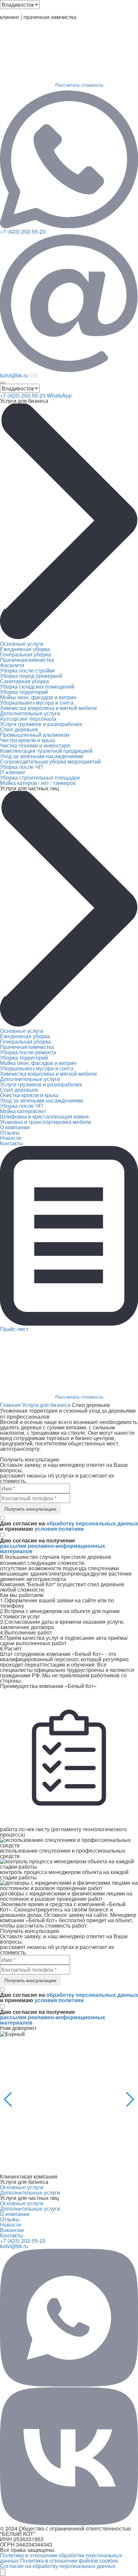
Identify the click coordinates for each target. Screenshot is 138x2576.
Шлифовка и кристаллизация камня (44, 1116)
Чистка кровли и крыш (28, 740)
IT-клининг (13, 772)
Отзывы (10, 1132)
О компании (15, 1127)
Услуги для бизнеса (46, 1405)
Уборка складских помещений (37, 686)
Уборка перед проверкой (31, 676)
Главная (10, 1405)
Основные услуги (22, 644)
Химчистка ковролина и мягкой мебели (48, 708)
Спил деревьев (19, 729)
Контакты (12, 1143)
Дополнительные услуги (30, 713)
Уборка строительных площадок (40, 777)
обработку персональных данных (92, 1523)
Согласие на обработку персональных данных (58, 2566)
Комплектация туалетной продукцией (46, 751)
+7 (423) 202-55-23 (23, 231)
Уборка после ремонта (28, 1052)
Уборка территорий (24, 692)
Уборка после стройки (27, 670)
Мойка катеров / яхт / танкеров (38, 783)
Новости (11, 1138)
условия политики (59, 1529)
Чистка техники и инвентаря (35, 745)
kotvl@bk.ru (14, 2246)
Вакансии (12, 2230)
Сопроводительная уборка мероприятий (50, 761)
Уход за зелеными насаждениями (42, 756)
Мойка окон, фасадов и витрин (38, 697)
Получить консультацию (30, 1509)
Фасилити (12, 665)
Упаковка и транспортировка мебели (46, 1122)
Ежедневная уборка (25, 649)
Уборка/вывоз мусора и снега (37, 702)
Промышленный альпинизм (35, 735)
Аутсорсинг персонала (28, 719)
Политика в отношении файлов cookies (69, 2560)
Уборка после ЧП (21, 767)
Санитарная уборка (24, 681)
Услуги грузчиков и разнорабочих (41, 724)
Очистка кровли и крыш (29, 1095)
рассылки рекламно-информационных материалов (53, 1548)
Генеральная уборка (25, 654)
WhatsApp (59, 395)
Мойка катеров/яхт (23, 1111)
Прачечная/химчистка (27, 660)
